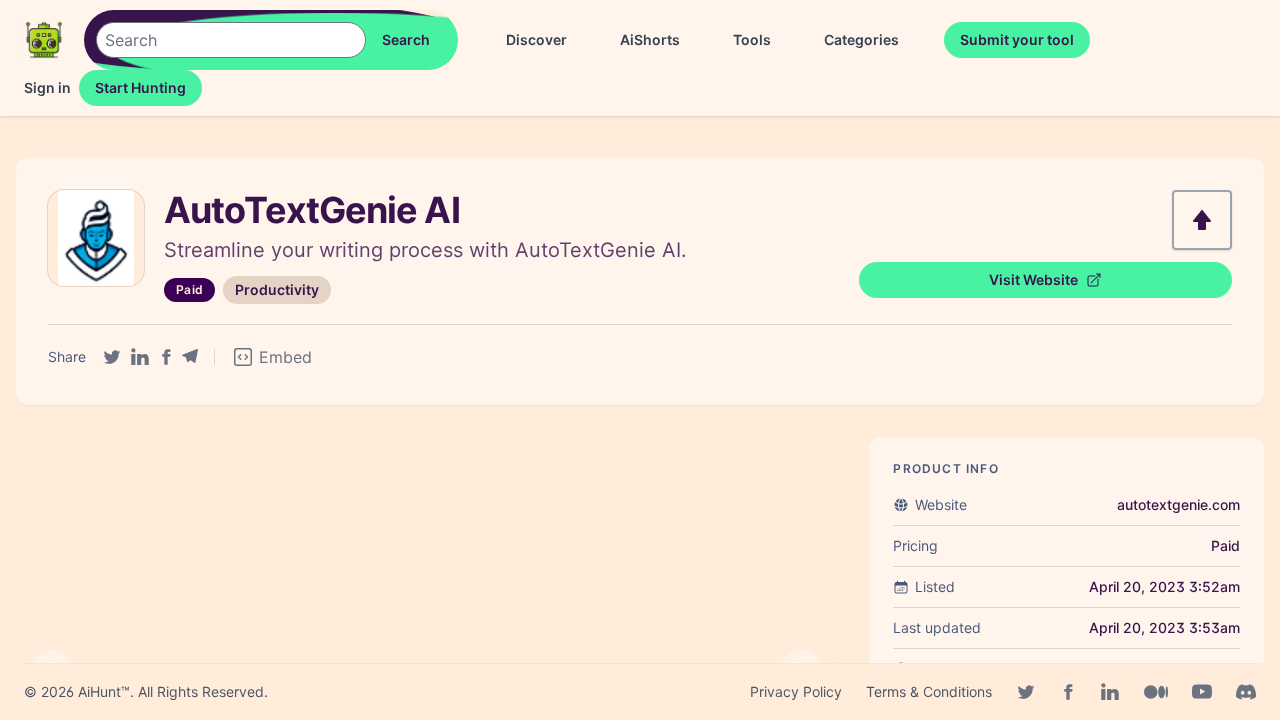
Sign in (47, 87)
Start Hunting (140, 87)
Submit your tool (1017, 39)
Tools (752, 39)
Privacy (796, 691)
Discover (536, 39)
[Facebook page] (1068, 692)
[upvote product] (1202, 220)
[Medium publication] (1156, 692)
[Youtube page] (1202, 692)
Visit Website (1033, 279)
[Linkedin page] (1110, 692)
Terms (929, 691)
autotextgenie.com (1178, 504)
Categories (861, 39)
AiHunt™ (104, 691)
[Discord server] (1246, 692)
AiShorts (650, 39)
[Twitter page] (1026, 692)
